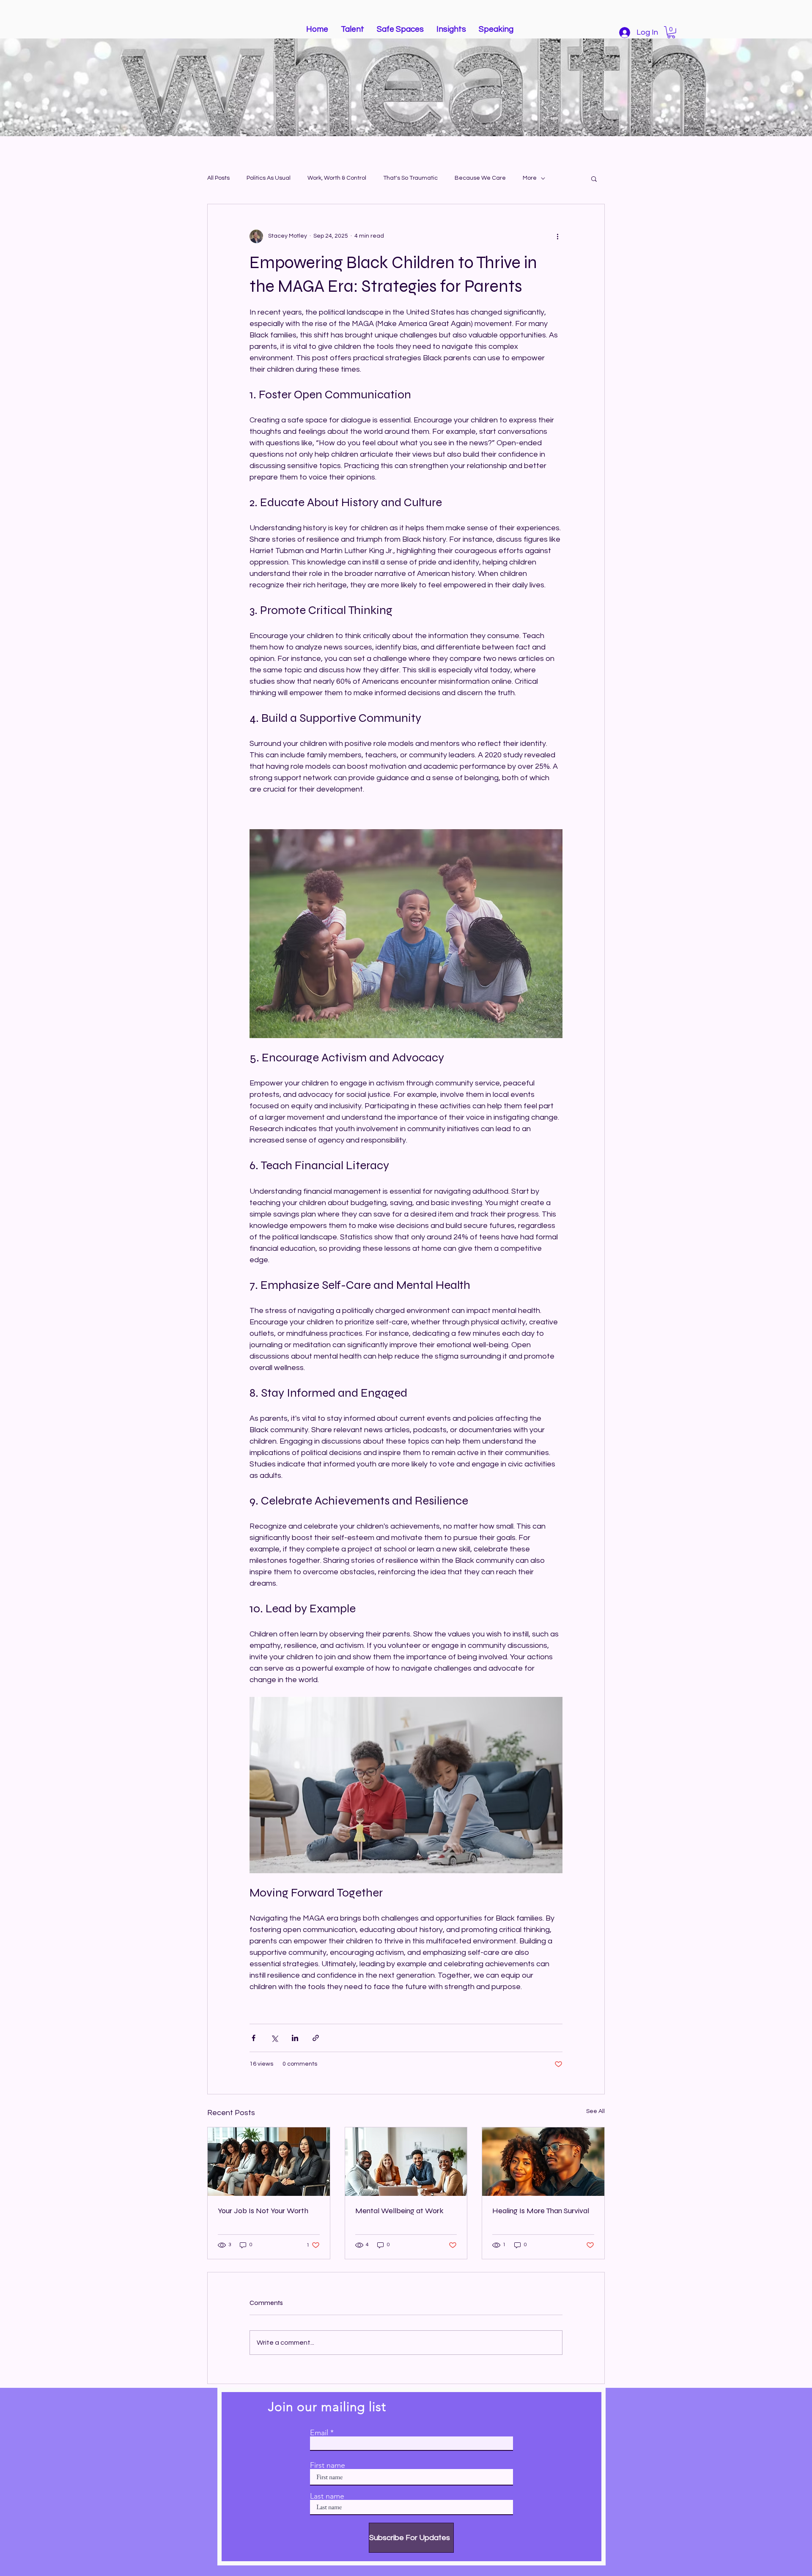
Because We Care (480, 178)
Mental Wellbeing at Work (399, 2211)
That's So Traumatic (410, 178)
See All (595, 2111)
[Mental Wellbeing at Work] (406, 2162)
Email (319, 2433)
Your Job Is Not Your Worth (263, 2211)
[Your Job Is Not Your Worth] (269, 2162)
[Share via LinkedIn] (295, 2038)
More (530, 178)
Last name (327, 2496)
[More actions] (557, 236)
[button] (671, 32)
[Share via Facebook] (254, 2038)
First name (328, 2465)
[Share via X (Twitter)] (274, 2038)
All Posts (218, 178)
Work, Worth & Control (337, 178)
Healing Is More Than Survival (541, 2211)
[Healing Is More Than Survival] (543, 2162)
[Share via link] (316, 2038)
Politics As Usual (269, 178)
